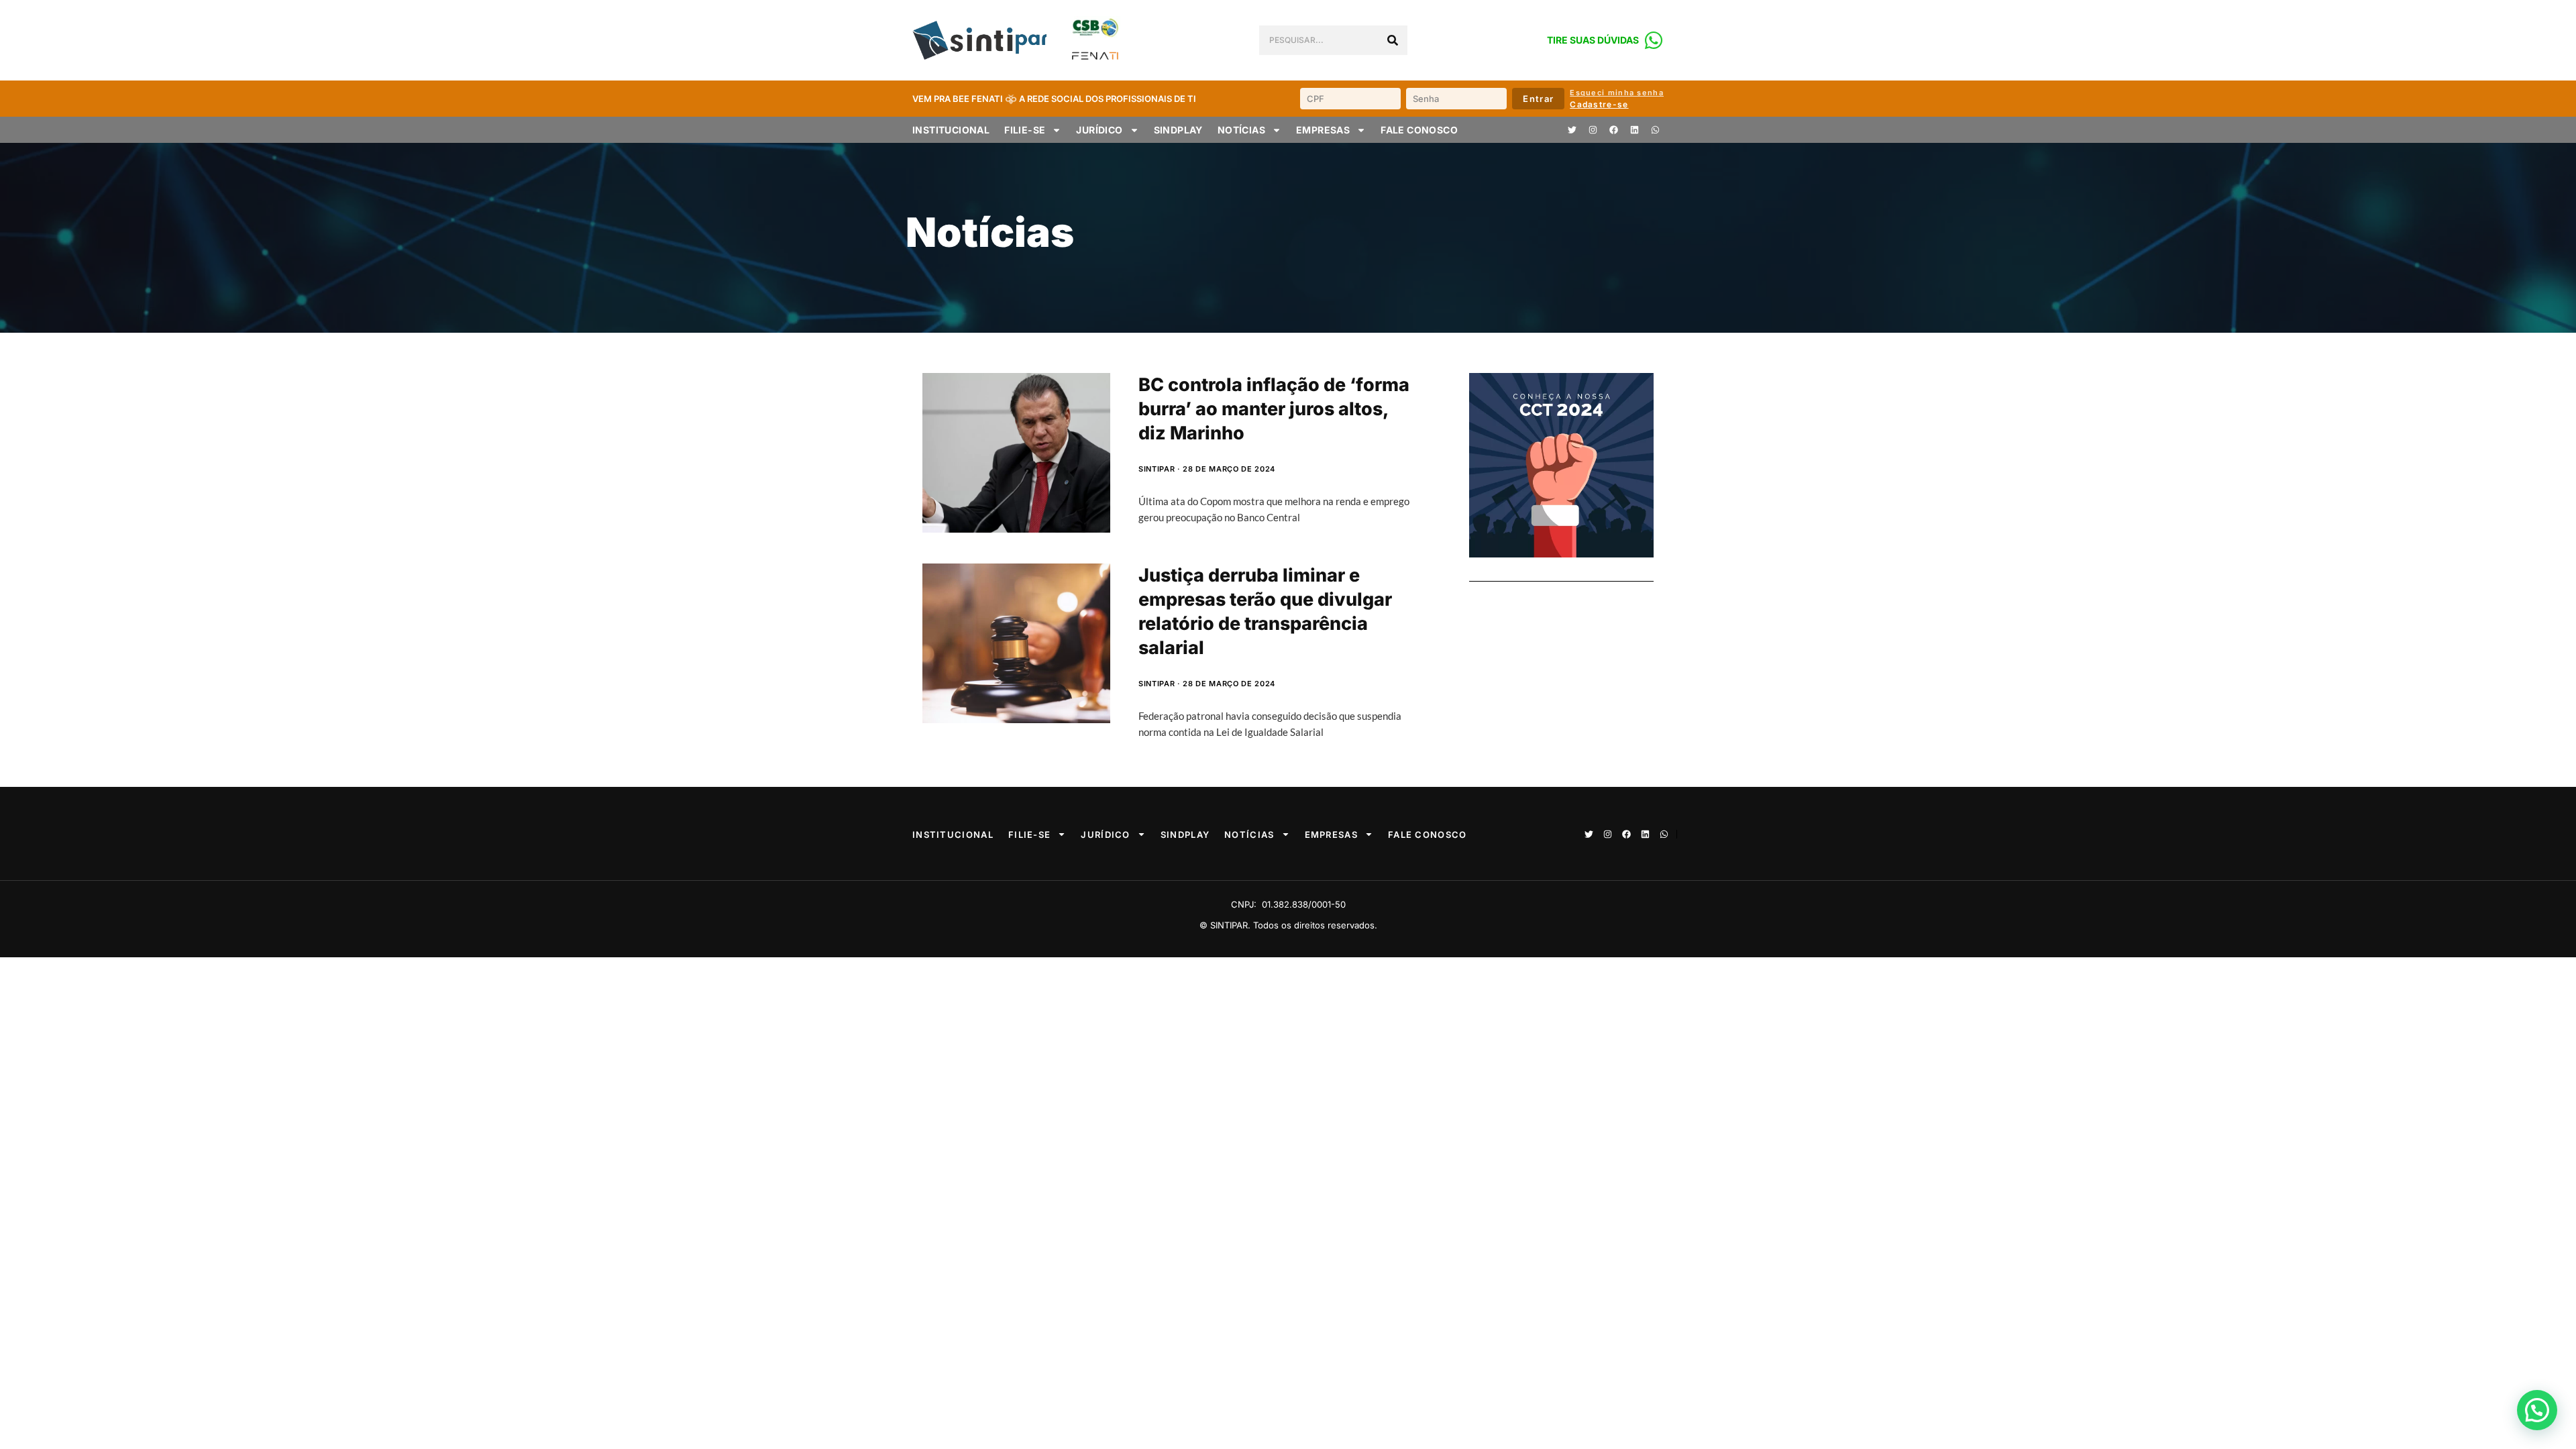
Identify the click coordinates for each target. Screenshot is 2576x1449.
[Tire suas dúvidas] (1654, 40)
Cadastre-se (1599, 104)
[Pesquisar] (1393, 40)
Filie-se (1025, 130)
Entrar (1538, 99)
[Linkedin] (1634, 130)
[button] (2537, 1410)
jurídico (1099, 130)
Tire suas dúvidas (1593, 40)
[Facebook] (1613, 130)
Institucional (951, 130)
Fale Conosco (1419, 130)
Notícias (1241, 130)
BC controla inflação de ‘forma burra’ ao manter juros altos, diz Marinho (1274, 409)
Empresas (1323, 130)
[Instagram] (1593, 130)
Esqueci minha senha (1617, 93)
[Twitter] (1572, 130)
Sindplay (1178, 130)
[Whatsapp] (1655, 130)
